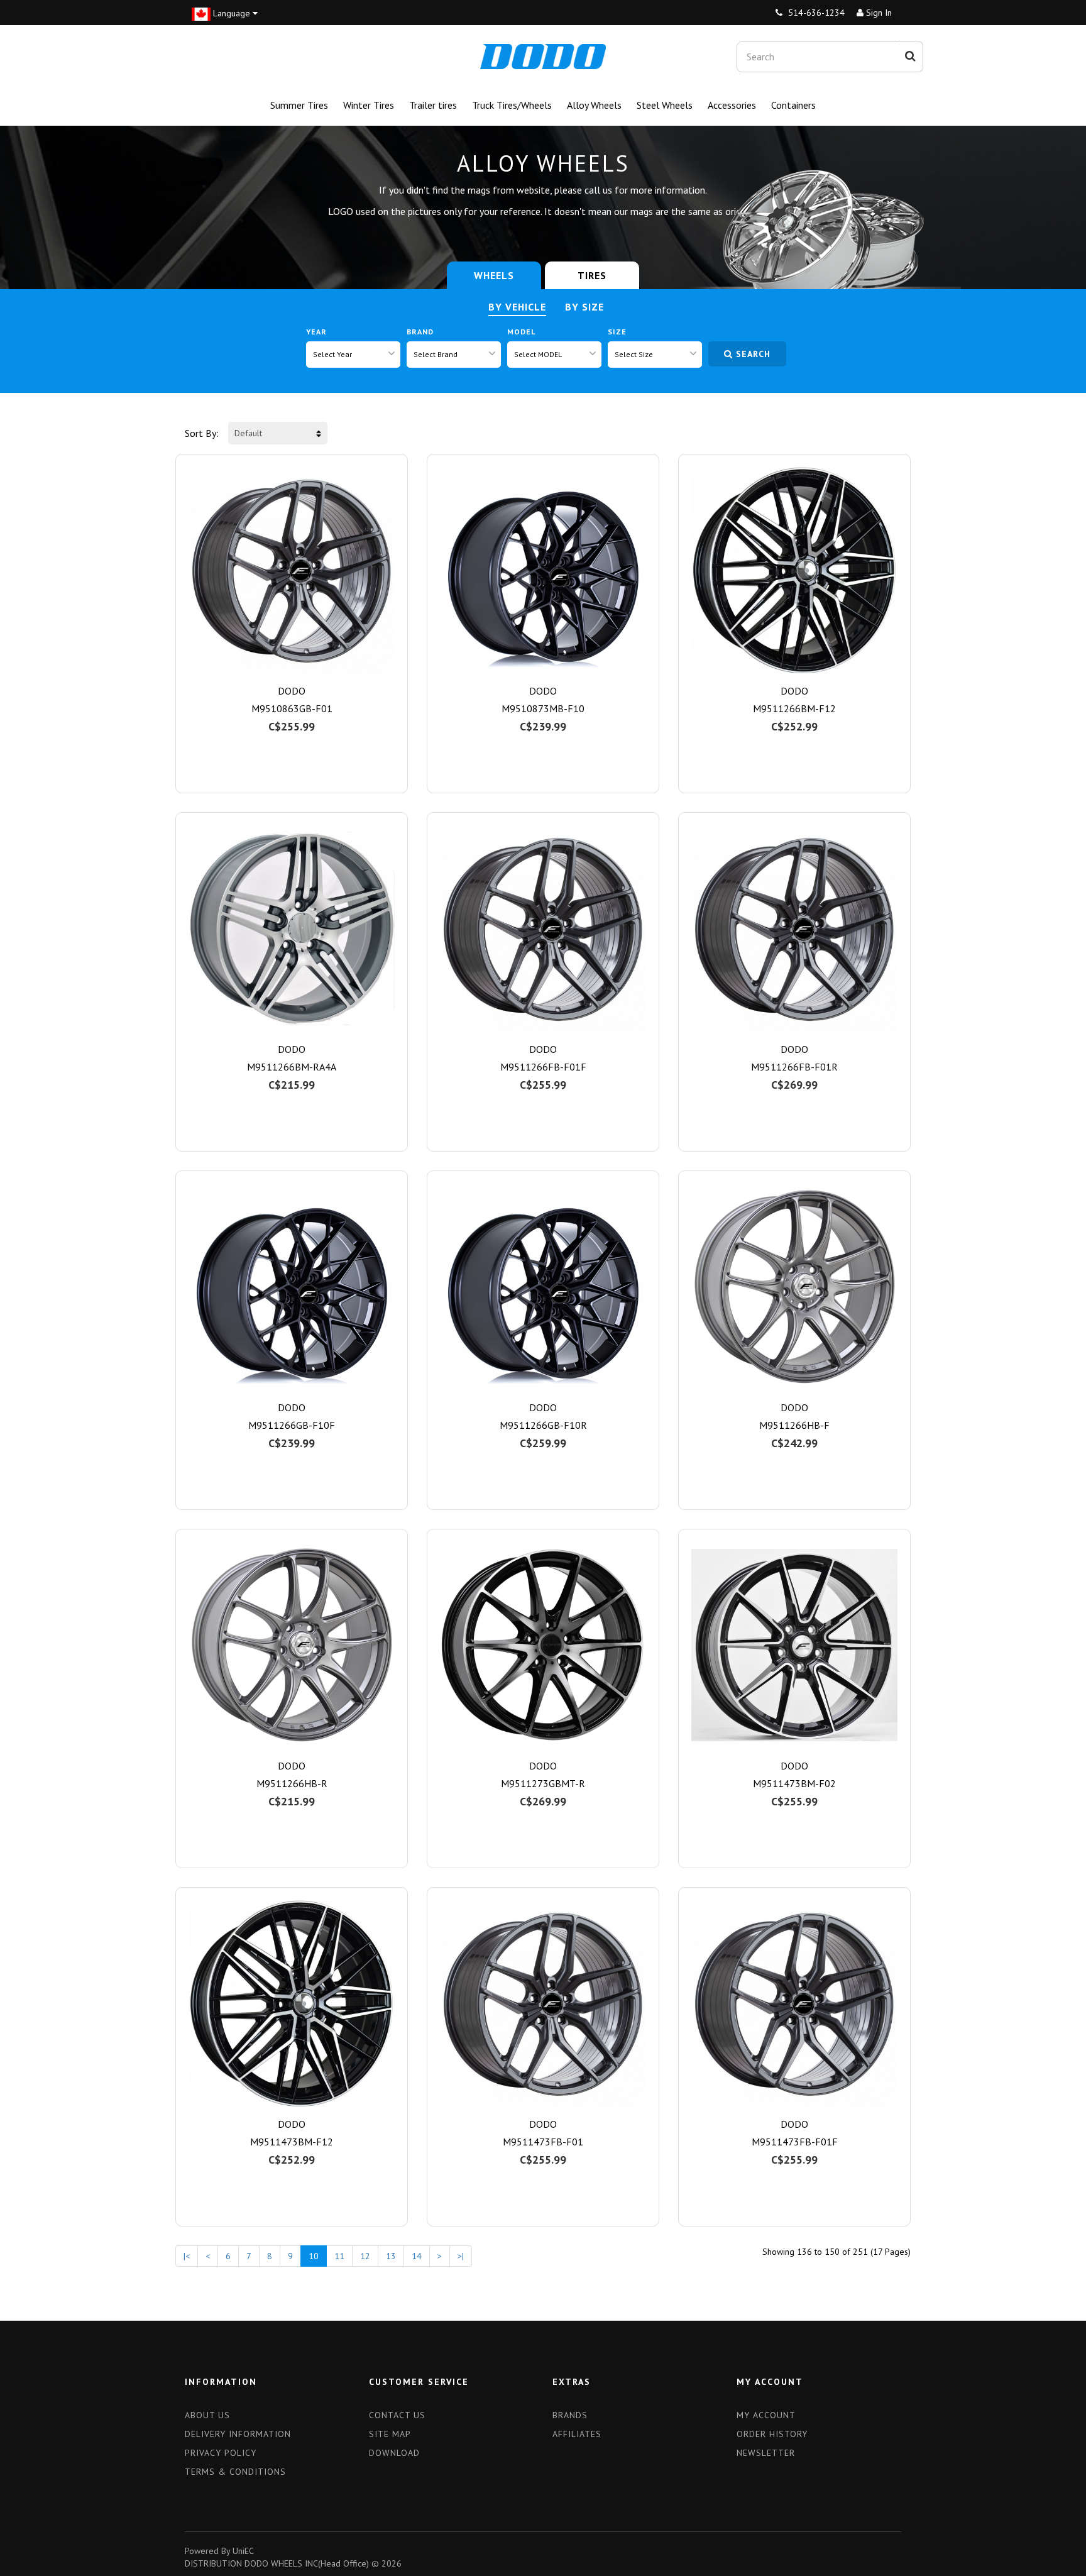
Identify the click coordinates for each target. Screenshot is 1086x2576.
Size (617, 332)
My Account (766, 2415)
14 (417, 2256)
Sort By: (202, 433)
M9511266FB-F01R (794, 1067)
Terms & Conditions (235, 2472)
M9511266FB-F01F (543, 1067)
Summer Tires (299, 105)
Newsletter (766, 2453)
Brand (420, 332)
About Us (207, 2415)
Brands (570, 2415)
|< (187, 2256)
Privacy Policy (221, 2453)
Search (753, 354)
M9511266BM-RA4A (292, 1067)
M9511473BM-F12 (292, 2142)
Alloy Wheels (594, 105)
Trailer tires (433, 105)
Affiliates (577, 2434)
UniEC (243, 2551)
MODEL (521, 332)
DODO (292, 691)
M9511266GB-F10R (543, 1425)
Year (316, 332)
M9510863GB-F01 (292, 708)
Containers (793, 105)
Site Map (390, 2434)
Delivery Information (238, 2434)
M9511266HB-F (794, 1425)
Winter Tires (369, 105)
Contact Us (397, 2415)
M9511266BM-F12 (794, 708)
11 (339, 2256)
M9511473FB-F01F (795, 2142)
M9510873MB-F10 (543, 708)
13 (391, 2256)
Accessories (732, 105)
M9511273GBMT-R (543, 1783)
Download (394, 2453)
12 (365, 2256)
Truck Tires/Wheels (512, 105)
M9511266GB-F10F (292, 1425)
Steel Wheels (665, 105)
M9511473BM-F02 (794, 1783)
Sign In (878, 13)
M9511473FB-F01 (543, 2142)
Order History (772, 2434)
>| (461, 2256)
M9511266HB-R (292, 1783)
